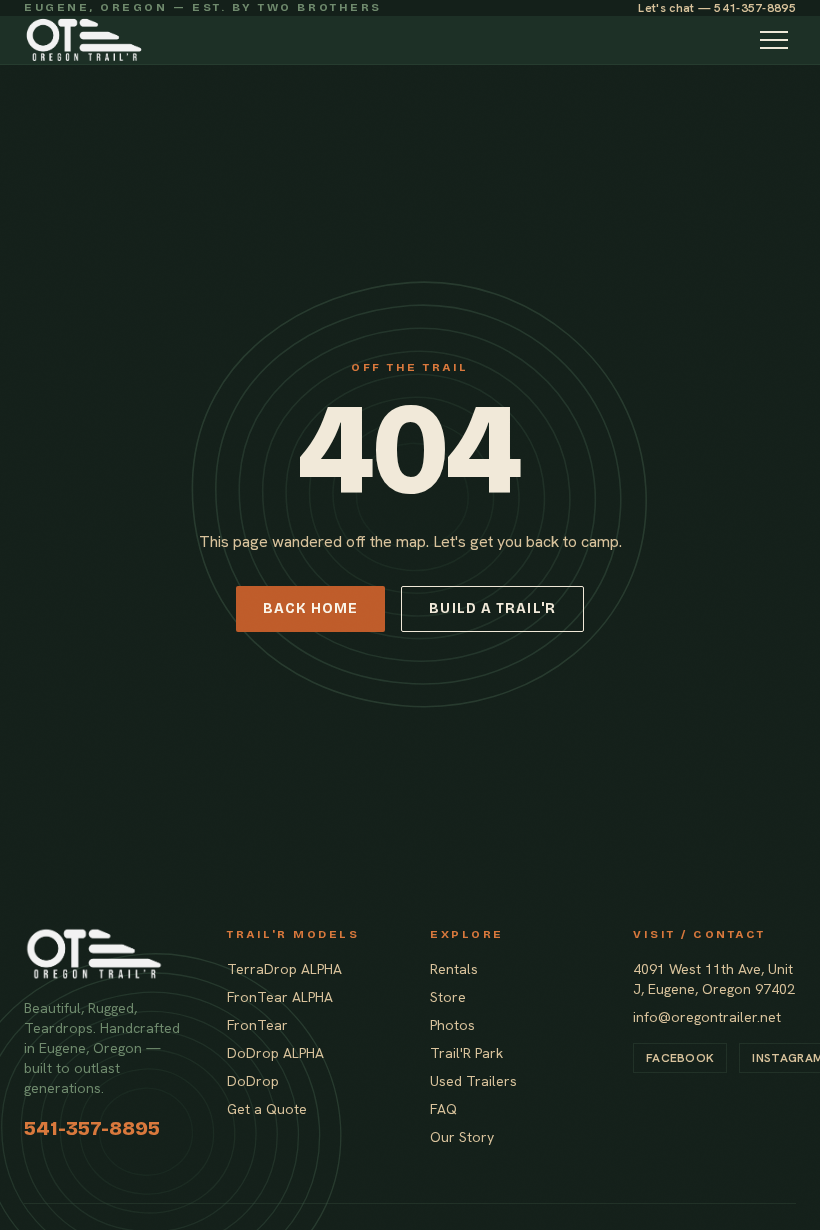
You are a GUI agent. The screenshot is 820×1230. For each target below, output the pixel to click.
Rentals (454, 969)
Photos (452, 1025)
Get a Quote (267, 1109)
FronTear (257, 1025)
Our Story (462, 1137)
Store (448, 997)
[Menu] (774, 40)
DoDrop (253, 1081)
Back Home (310, 608)
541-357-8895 (92, 1128)
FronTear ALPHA (280, 997)
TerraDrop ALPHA (284, 969)
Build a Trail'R (492, 608)
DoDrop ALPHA (275, 1053)
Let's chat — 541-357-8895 (717, 8)
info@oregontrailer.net (707, 1017)
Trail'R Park (466, 1053)
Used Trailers (473, 1081)
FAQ (443, 1109)
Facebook (680, 1058)
